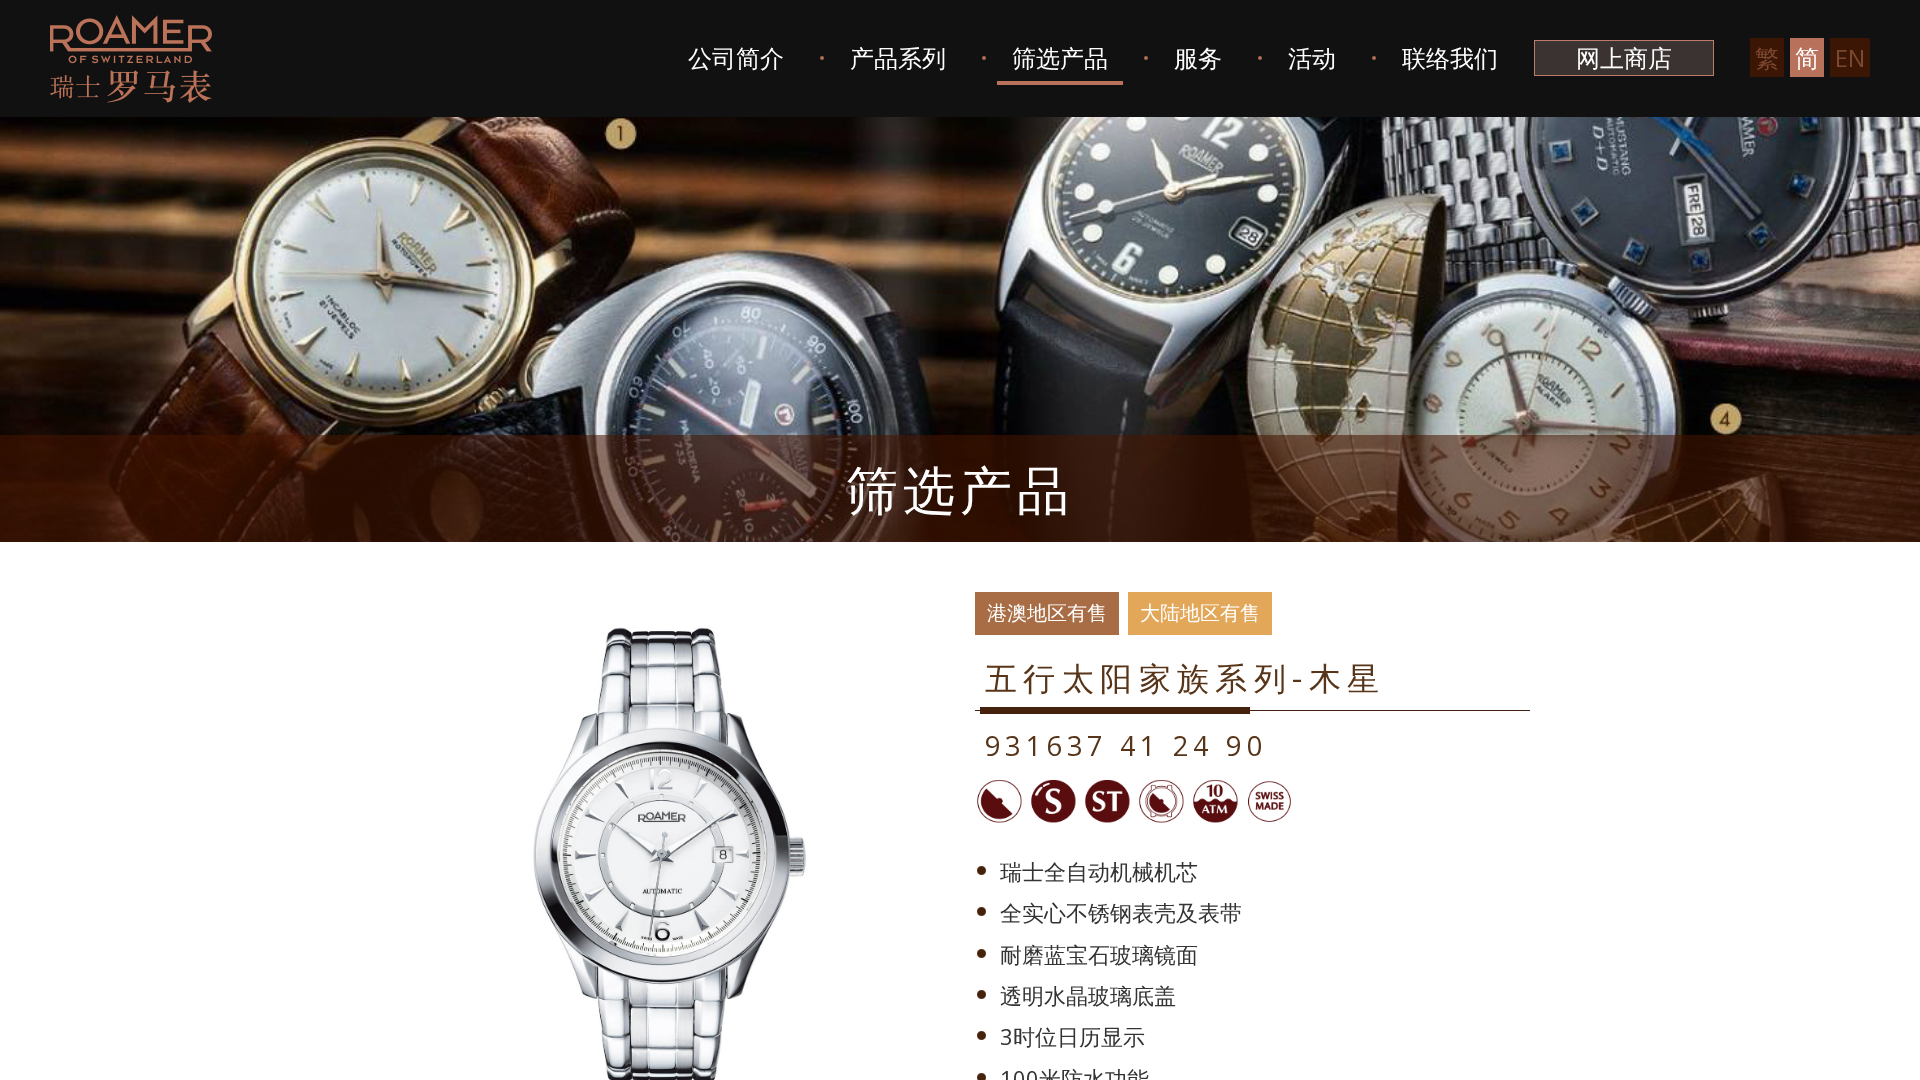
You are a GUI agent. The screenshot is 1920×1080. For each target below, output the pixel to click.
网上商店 (1624, 57)
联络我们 (1450, 57)
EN (1850, 57)
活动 (1312, 57)
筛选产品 (1060, 57)
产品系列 (898, 57)
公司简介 (736, 57)
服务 (1198, 57)
